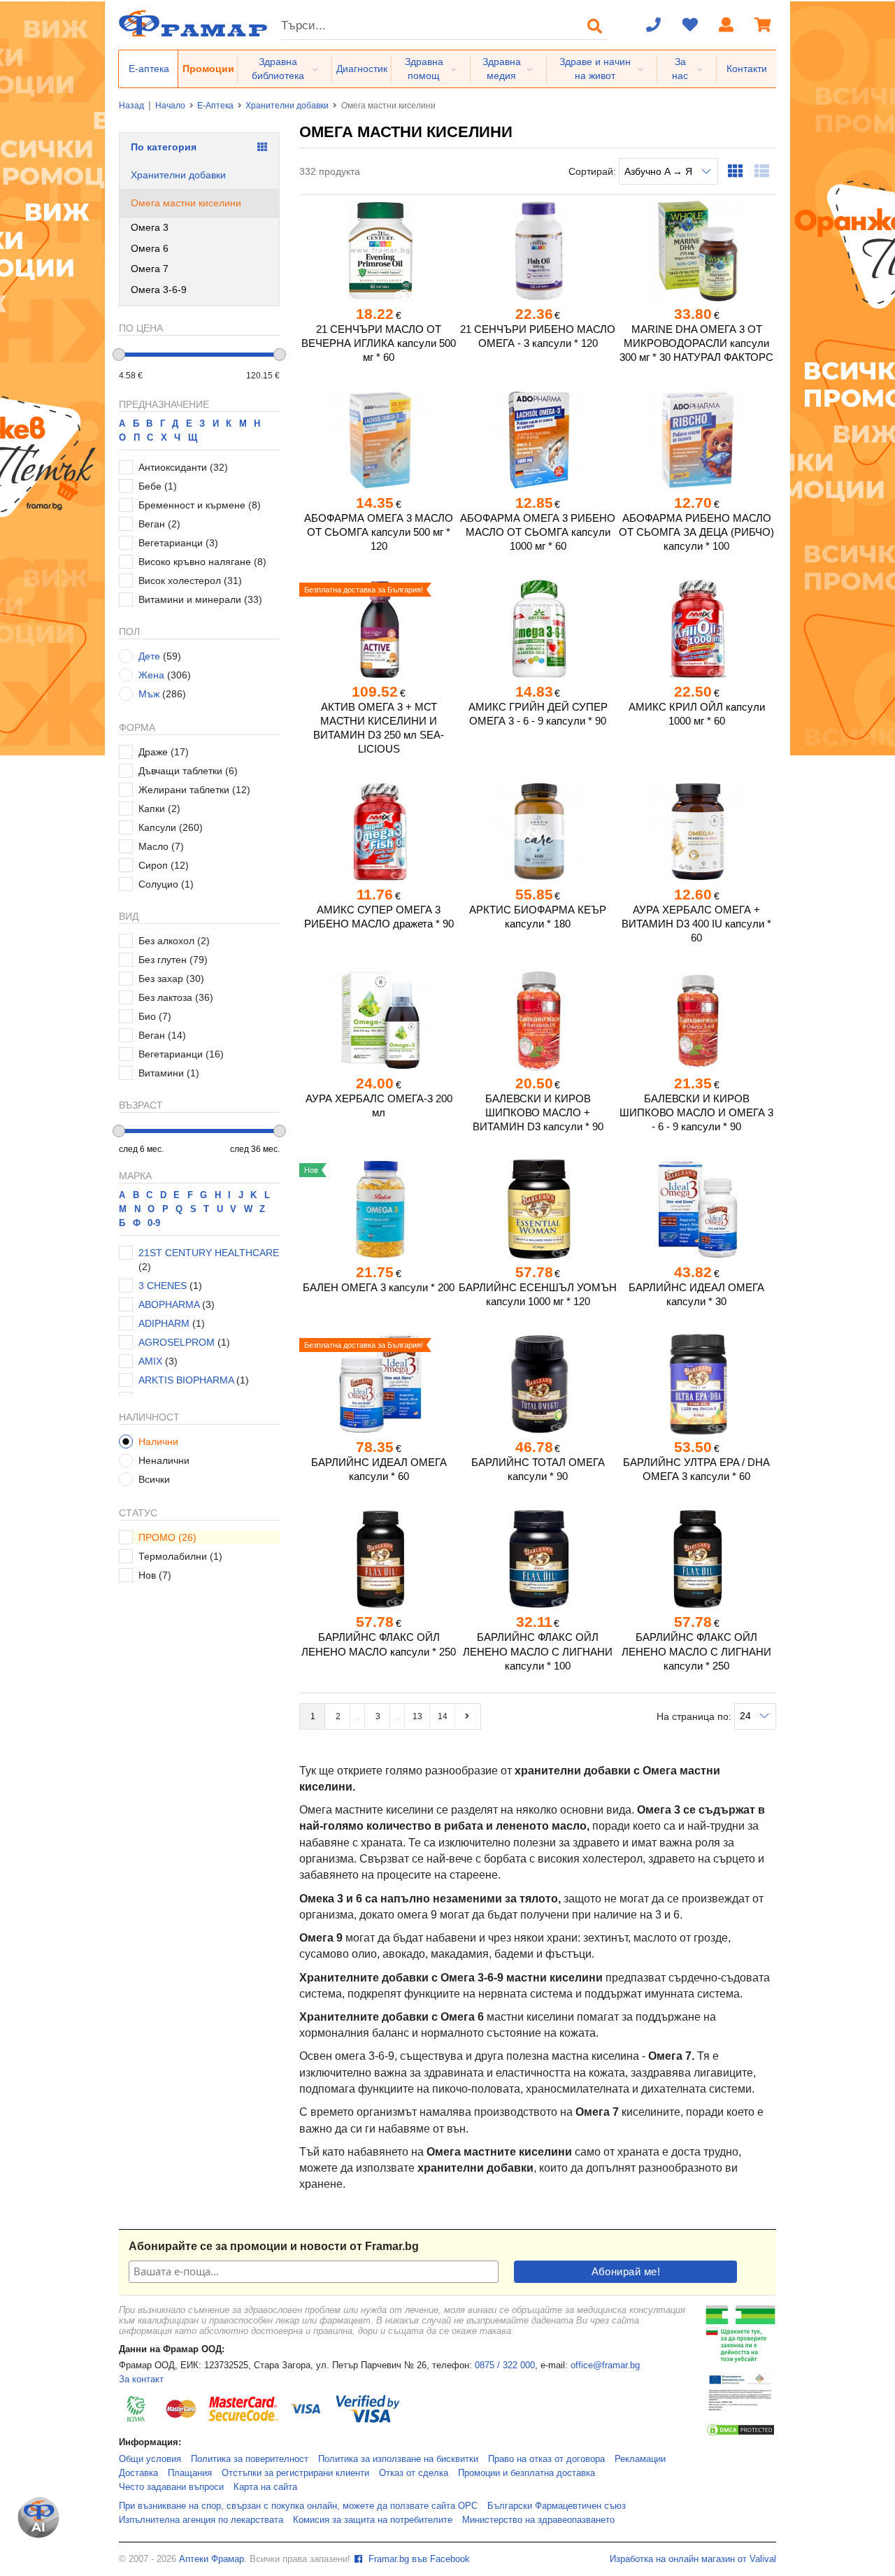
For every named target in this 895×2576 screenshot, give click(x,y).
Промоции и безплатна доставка (527, 2473)
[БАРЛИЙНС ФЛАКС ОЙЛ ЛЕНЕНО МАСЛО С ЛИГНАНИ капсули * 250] (697, 1559)
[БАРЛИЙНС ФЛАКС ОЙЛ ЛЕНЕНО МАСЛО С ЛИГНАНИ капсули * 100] (537, 1559)
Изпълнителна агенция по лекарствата (201, 2520)
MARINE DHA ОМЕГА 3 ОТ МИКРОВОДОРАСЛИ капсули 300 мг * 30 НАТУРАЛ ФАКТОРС (696, 343)
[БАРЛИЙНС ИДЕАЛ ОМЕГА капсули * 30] (697, 1209)
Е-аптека (149, 69)
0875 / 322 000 (505, 2365)
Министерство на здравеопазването (538, 2520)
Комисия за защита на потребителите (373, 2520)
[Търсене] (595, 26)
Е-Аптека (215, 106)
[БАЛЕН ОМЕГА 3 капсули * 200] (379, 1209)
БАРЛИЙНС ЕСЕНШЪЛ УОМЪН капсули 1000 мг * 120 (538, 1294)
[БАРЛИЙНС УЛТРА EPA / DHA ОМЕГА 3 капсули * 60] (697, 1384)
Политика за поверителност (250, 2459)
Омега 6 (150, 248)
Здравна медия (502, 69)
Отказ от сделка (414, 2473)
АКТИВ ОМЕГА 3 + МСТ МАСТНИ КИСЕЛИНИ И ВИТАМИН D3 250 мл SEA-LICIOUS (379, 728)
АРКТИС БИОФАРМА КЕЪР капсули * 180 (538, 917)
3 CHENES (163, 1286)
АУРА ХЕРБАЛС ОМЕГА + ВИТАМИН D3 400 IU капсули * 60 (696, 924)
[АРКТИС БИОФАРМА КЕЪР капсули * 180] (537, 832)
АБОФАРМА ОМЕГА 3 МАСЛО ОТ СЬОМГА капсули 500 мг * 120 (379, 532)
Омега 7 (150, 269)
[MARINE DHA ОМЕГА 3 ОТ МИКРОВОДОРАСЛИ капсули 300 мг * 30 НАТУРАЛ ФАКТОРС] (697, 251)
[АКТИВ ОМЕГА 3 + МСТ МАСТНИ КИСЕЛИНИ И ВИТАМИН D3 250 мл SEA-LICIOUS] (379, 629)
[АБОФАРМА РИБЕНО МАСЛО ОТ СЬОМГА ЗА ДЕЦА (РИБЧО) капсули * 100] (697, 440)
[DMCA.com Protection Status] (740, 2434)
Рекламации (640, 2459)
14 (443, 1716)
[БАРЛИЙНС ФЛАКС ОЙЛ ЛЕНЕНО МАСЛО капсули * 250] (379, 1559)
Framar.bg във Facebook (418, 2559)
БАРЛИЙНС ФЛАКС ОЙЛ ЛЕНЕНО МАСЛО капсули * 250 (379, 1644)
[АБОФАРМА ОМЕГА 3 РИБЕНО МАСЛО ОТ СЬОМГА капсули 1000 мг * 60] (537, 440)
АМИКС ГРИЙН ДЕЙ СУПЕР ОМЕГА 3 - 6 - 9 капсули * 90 (538, 714)
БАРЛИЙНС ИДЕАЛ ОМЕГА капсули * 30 (696, 1294)
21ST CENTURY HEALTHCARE (209, 1253)
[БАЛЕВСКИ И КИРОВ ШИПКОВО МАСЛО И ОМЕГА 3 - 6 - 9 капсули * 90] (697, 1020)
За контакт (141, 2379)
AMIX (150, 1361)
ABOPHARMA (169, 1304)
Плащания (190, 2473)
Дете (149, 656)
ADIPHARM (164, 1323)
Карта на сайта (265, 2487)
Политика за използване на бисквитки (398, 2459)
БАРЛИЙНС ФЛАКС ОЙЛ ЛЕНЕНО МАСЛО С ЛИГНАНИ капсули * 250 (696, 1651)
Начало (170, 106)
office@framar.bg (605, 2365)
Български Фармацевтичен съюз (557, 2506)
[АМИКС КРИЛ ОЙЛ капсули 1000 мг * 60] (697, 629)
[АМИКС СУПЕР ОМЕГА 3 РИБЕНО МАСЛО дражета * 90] (379, 832)
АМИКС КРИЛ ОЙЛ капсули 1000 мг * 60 (697, 714)
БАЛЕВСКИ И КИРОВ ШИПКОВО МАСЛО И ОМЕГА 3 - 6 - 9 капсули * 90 (696, 1112)
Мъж (149, 694)
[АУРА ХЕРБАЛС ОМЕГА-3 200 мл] (379, 1020)
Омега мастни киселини (186, 203)
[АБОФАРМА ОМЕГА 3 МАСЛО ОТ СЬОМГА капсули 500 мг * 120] (379, 440)
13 (417, 1716)
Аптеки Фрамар (212, 2559)
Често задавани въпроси (171, 2487)
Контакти (747, 69)
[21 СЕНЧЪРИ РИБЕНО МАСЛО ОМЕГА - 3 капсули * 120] (537, 251)
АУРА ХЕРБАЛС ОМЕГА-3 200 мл (379, 1105)
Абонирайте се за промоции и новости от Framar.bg (274, 2246)
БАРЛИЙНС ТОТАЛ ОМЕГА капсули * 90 (538, 1469)
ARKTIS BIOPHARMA (186, 1380)
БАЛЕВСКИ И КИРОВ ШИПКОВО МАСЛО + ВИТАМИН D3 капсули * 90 (538, 1112)
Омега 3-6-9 (159, 290)
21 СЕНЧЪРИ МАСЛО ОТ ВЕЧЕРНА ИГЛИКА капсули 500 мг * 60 (379, 343)
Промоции (208, 69)
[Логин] (726, 26)
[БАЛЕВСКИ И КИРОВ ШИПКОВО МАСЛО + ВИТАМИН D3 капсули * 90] (537, 1020)
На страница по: (695, 1716)
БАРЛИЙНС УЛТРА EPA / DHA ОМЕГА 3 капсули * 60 (696, 1469)
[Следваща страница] (468, 1716)
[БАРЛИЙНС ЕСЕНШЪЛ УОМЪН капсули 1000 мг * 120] (537, 1209)
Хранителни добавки (287, 106)
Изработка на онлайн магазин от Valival (693, 2559)
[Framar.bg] (193, 25)
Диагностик (362, 69)
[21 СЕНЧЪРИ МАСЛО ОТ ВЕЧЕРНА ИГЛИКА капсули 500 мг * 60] (379, 251)
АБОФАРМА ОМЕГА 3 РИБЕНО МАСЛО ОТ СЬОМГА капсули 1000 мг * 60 (538, 532)
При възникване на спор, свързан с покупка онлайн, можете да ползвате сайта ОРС (298, 2506)
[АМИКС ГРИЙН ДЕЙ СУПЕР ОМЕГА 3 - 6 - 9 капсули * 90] (537, 629)
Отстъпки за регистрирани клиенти (295, 2473)
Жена (151, 675)
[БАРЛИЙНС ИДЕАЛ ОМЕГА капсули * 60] (379, 1384)
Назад (131, 106)
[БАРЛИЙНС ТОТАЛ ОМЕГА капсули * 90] (537, 1384)
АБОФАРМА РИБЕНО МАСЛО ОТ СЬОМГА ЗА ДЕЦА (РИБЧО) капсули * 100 (696, 532)
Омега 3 (150, 227)
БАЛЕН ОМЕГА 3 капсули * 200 (379, 1287)
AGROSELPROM (177, 1342)
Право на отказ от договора (546, 2459)
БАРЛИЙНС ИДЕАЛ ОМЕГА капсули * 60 (379, 1469)
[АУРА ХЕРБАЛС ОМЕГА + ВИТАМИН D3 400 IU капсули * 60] (697, 832)
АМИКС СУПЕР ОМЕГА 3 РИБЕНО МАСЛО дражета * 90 (379, 917)
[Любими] (690, 26)
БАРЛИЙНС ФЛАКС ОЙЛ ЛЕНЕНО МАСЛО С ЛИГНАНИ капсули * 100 (538, 1651)
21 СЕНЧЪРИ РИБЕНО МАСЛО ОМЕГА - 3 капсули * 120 (538, 336)
